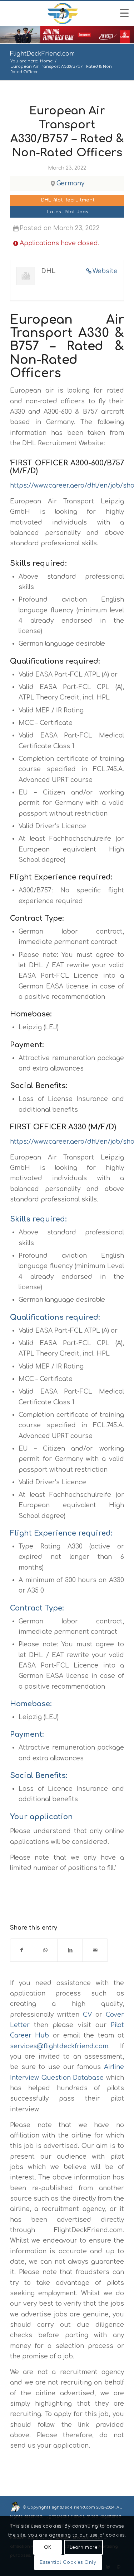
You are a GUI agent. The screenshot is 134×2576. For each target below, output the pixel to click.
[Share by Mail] (95, 1950)
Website (105, 271)
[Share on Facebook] (22, 1950)
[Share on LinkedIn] (70, 1950)
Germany (70, 183)
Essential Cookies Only (68, 2562)
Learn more (84, 2547)
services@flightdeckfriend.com (59, 2046)
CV (87, 2015)
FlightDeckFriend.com (42, 54)
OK (48, 2547)
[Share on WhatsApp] (45, 1950)
